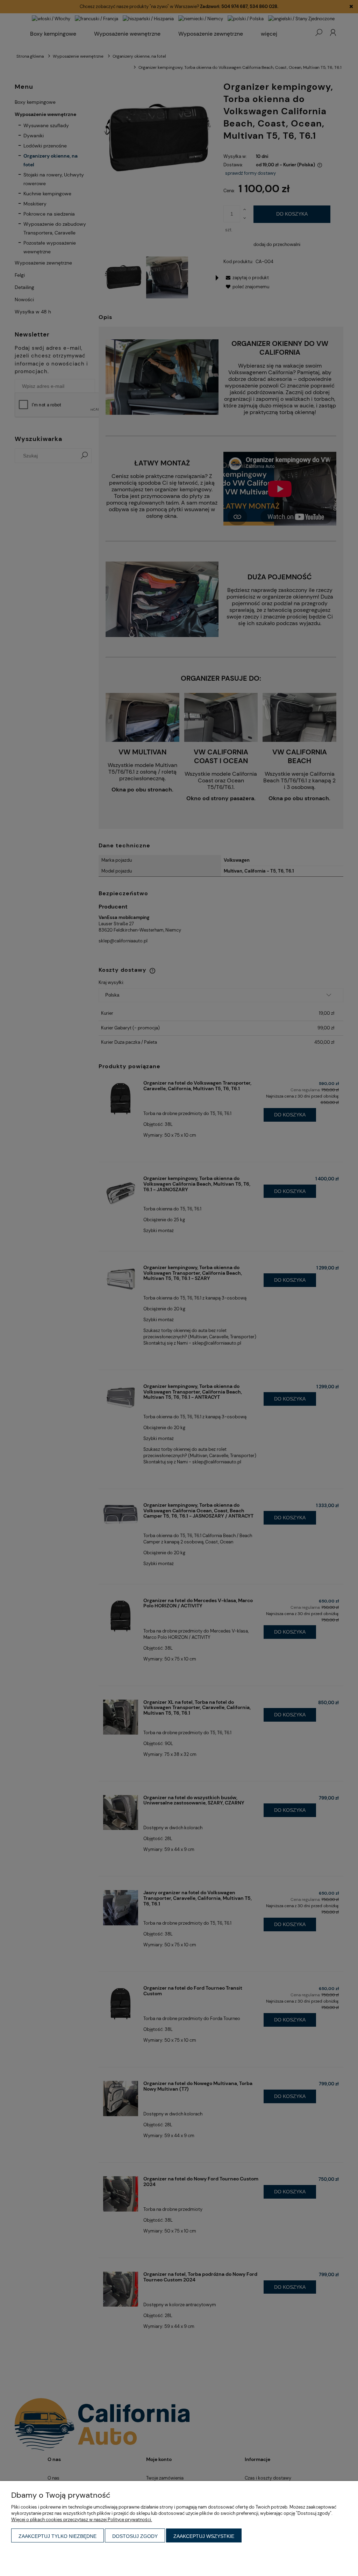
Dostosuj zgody (135, 2536)
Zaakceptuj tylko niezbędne (58, 2536)
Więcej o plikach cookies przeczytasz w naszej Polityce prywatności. (82, 2520)
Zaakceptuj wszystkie (204, 2536)
